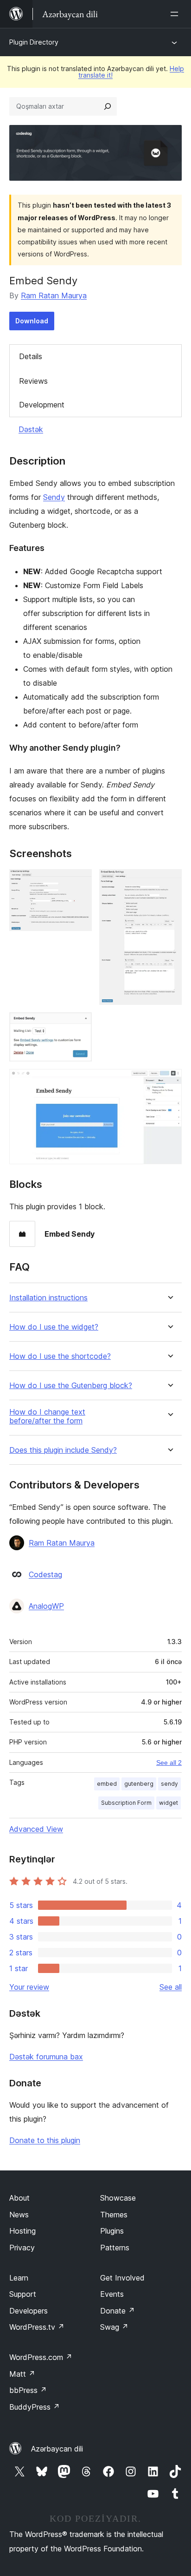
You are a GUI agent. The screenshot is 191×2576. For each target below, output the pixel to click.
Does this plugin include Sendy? (63, 1450)
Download (32, 321)
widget (169, 1803)
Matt (22, 2374)
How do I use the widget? (54, 1327)
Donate (118, 2311)
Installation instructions (48, 1298)
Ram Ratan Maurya (54, 295)
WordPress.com (41, 2357)
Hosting (22, 2231)
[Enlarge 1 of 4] (79, 882)
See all (171, 1987)
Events (112, 2294)
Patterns (115, 2248)
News (19, 2215)
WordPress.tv (37, 2327)
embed (107, 1784)
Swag (114, 2327)
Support (23, 2294)
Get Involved (122, 2278)
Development (42, 405)
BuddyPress (35, 2407)
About (19, 2198)
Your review (29, 1987)
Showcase (118, 2198)
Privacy (22, 2248)
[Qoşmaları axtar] (108, 106)
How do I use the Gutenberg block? (71, 1386)
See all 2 (169, 1763)
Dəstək (31, 429)
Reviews (33, 381)
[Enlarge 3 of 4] (79, 1025)
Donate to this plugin (45, 2140)
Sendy (54, 497)
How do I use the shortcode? (60, 1356)
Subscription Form (126, 1803)
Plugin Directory (34, 42)
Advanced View (36, 1829)
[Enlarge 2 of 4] (169, 882)
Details (31, 356)
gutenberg (139, 1784)
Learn (19, 2278)
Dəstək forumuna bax (46, 2057)
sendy (169, 1784)
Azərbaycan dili (57, 2449)
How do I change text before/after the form (47, 1416)
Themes (114, 2215)
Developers (29, 2311)
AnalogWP (46, 1606)
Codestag (45, 1574)
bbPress (28, 2390)
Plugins (112, 2231)
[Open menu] (176, 14)
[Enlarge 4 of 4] (169, 1082)
